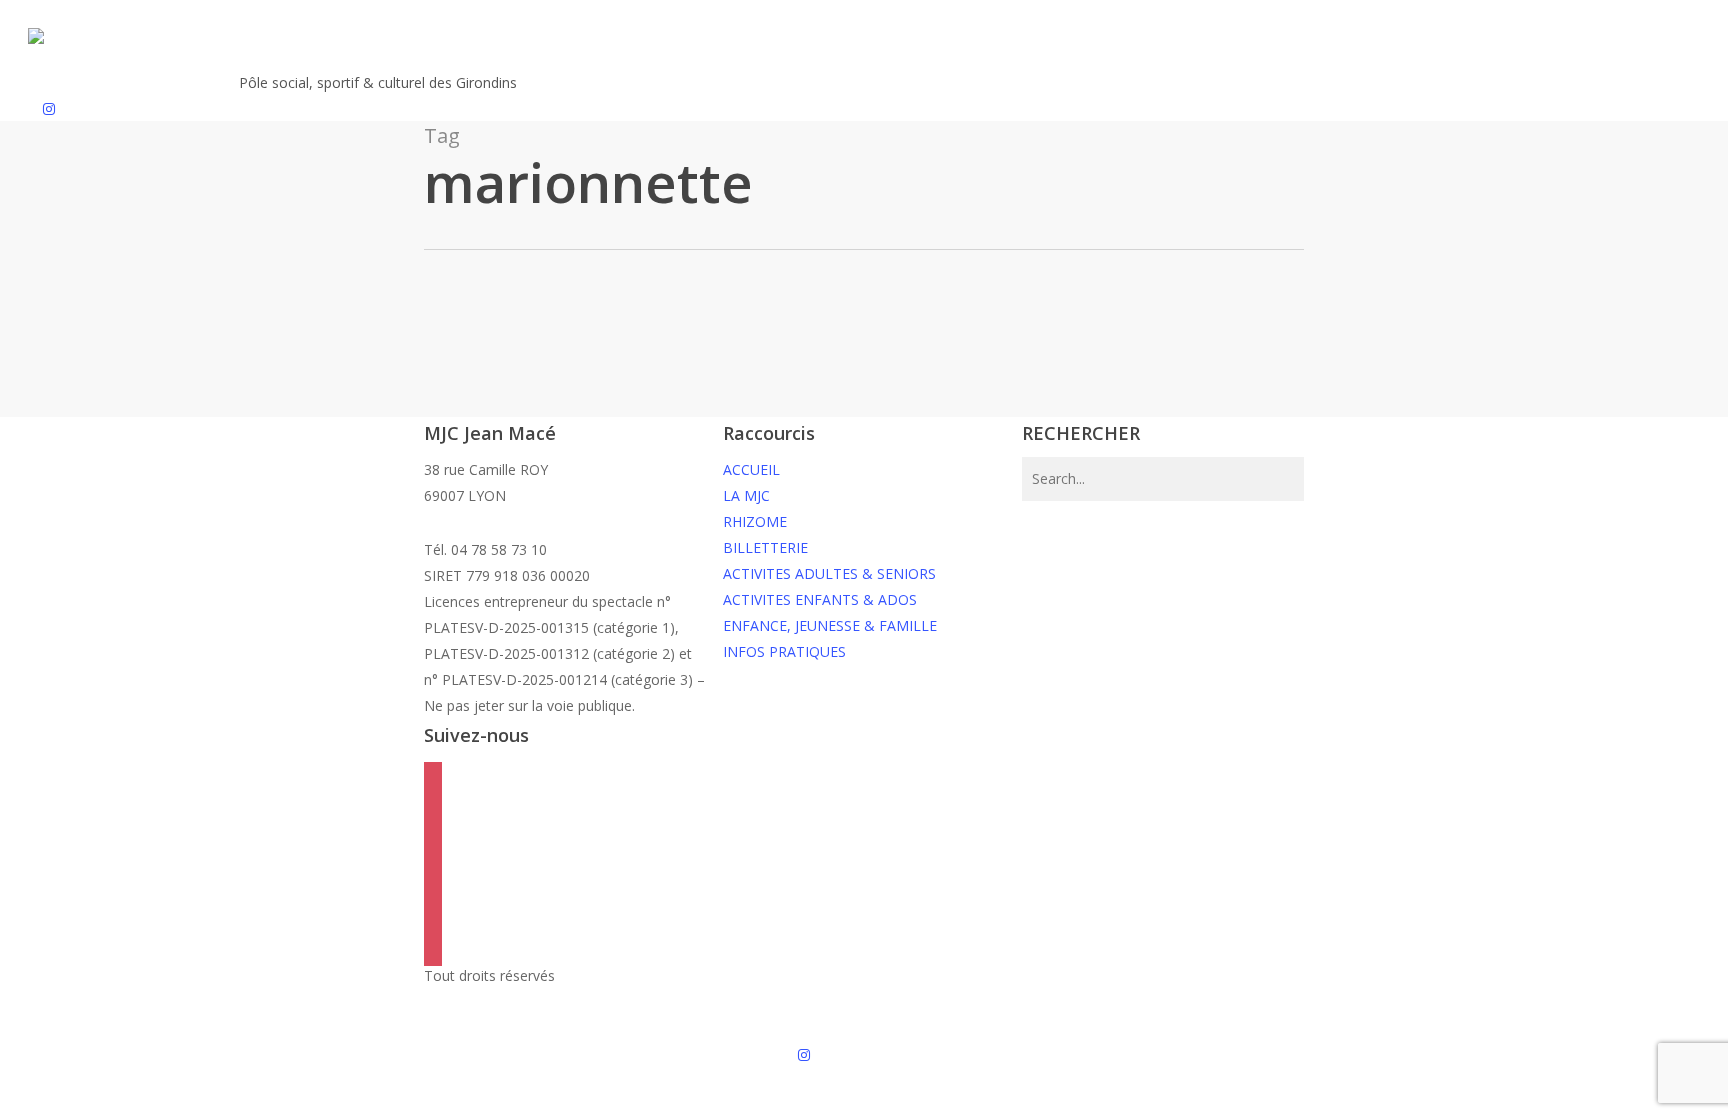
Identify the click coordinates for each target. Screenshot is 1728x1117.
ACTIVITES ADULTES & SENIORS (829, 573)
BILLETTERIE (765, 547)
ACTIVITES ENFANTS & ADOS (820, 599)
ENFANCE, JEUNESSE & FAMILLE (830, 625)
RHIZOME (755, 521)
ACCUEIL (751, 469)
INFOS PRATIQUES (784, 651)
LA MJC (746, 495)
